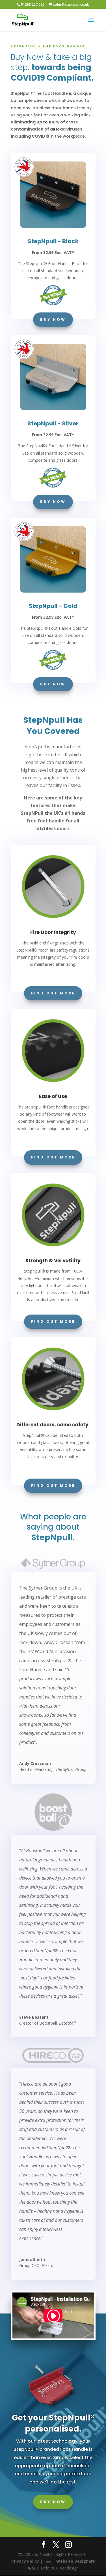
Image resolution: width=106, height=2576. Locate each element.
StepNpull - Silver (53, 423)
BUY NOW (53, 319)
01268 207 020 (33, 4)
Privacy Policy (25, 2561)
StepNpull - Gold (53, 606)
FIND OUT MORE (53, 993)
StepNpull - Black (53, 241)
